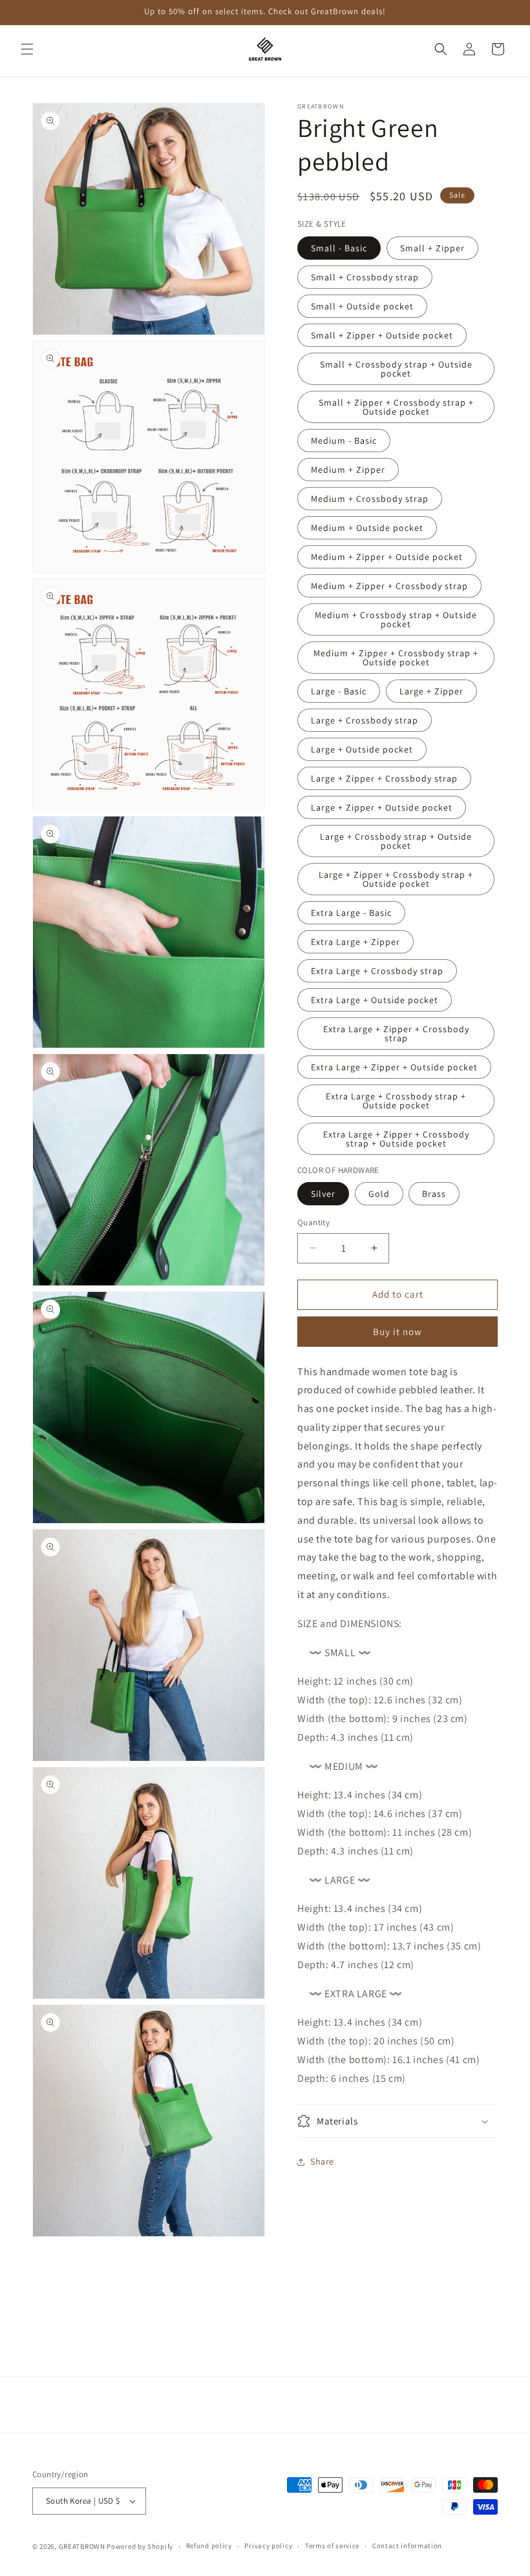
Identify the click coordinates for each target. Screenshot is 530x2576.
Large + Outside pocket (362, 749)
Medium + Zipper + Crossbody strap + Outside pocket (396, 658)
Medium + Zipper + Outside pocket (387, 557)
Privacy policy (268, 2546)
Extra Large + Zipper (355, 942)
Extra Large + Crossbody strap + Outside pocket (396, 1101)
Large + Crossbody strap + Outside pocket (396, 841)
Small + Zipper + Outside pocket (382, 335)
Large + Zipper (431, 691)
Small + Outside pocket (362, 306)
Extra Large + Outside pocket (375, 1000)
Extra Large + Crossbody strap (377, 971)
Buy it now (397, 1332)
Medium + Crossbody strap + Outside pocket (396, 619)
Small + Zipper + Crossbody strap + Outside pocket (396, 407)
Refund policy (209, 2546)
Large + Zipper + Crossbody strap (384, 778)
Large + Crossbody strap (365, 720)
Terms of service (332, 2546)
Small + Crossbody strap (365, 277)
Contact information (407, 2546)
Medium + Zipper (348, 470)
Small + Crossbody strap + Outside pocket (396, 369)
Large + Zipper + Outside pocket (382, 807)
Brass (434, 1194)
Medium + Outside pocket (367, 528)
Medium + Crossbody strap (370, 499)
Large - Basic (339, 691)
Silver (323, 1194)
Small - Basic (339, 248)
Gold (379, 1194)
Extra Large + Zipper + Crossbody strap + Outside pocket (396, 1139)
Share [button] (322, 2161)
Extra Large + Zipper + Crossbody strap (396, 1034)
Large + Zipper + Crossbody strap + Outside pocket (396, 879)
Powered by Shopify (140, 2546)
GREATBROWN (82, 2546)
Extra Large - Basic (351, 913)
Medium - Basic (344, 441)
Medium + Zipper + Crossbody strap (389, 586)
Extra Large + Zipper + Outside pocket (394, 1067)
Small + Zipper (432, 248)
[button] (27, 49)
